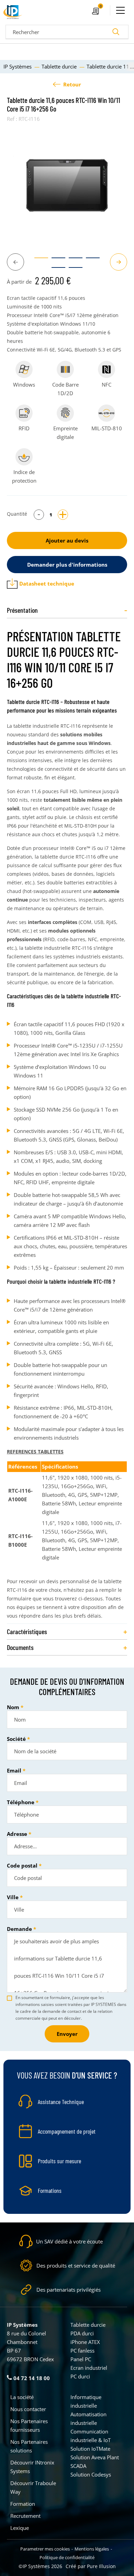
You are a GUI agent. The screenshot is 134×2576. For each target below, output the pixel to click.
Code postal (22, 1865)
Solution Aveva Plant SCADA (95, 2462)
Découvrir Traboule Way (33, 2487)
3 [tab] (72, 261)
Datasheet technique (47, 583)
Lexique (20, 2528)
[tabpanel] (67, 185)
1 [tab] (38, 261)
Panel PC (81, 2359)
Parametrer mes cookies (45, 2549)
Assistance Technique (61, 2102)
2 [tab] (55, 261)
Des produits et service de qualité (76, 2265)
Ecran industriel (89, 2368)
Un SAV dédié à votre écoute (69, 2241)
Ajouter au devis (67, 540)
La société (22, 2397)
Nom (13, 1707)
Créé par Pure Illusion (91, 2566)
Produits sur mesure (59, 2161)
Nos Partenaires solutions (29, 2446)
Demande (19, 1929)
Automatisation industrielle (88, 2419)
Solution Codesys (91, 2474)
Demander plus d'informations (67, 565)
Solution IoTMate (90, 2449)
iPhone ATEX (85, 2342)
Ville (13, 1897)
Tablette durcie (88, 2325)
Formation (23, 2504)
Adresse (17, 1834)
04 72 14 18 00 (31, 2378)
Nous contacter (28, 2409)
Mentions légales (92, 2549)
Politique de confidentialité (67, 2557)
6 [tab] (72, 271)
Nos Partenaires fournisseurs (29, 2425)
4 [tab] (89, 261)
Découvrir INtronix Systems (32, 2467)
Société (16, 1739)
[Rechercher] (116, 32)
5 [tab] (55, 271)
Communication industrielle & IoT (91, 2436)
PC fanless (82, 2351)
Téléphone (21, 1802)
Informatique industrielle (86, 2401)
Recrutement (25, 2516)
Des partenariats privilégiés (69, 2290)
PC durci (80, 2376)
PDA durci (82, 2333)
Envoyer (67, 2034)
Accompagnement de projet (67, 2131)
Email (14, 1770)
